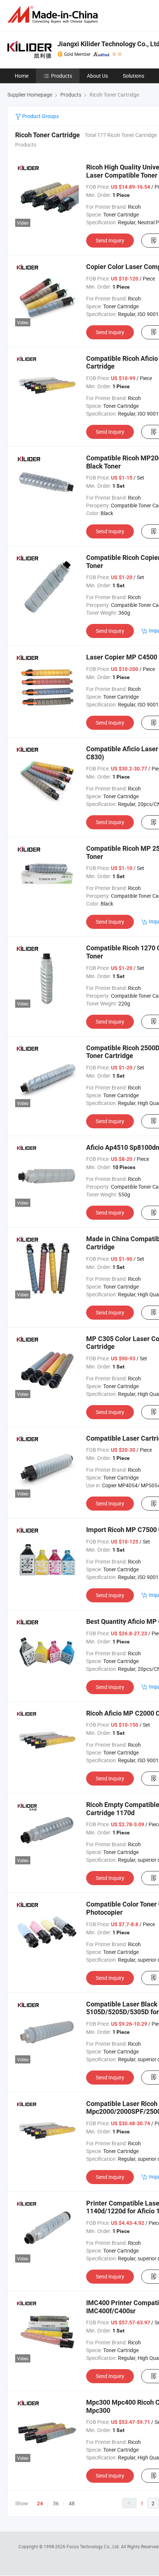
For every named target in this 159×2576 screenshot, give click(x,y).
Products (62, 76)
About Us (97, 76)
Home (22, 76)
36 (56, 2503)
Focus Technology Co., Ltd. (94, 2546)
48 (72, 2503)
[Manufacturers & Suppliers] (54, 15)
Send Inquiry (110, 240)
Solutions (133, 76)
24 (40, 2503)
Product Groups (40, 116)
